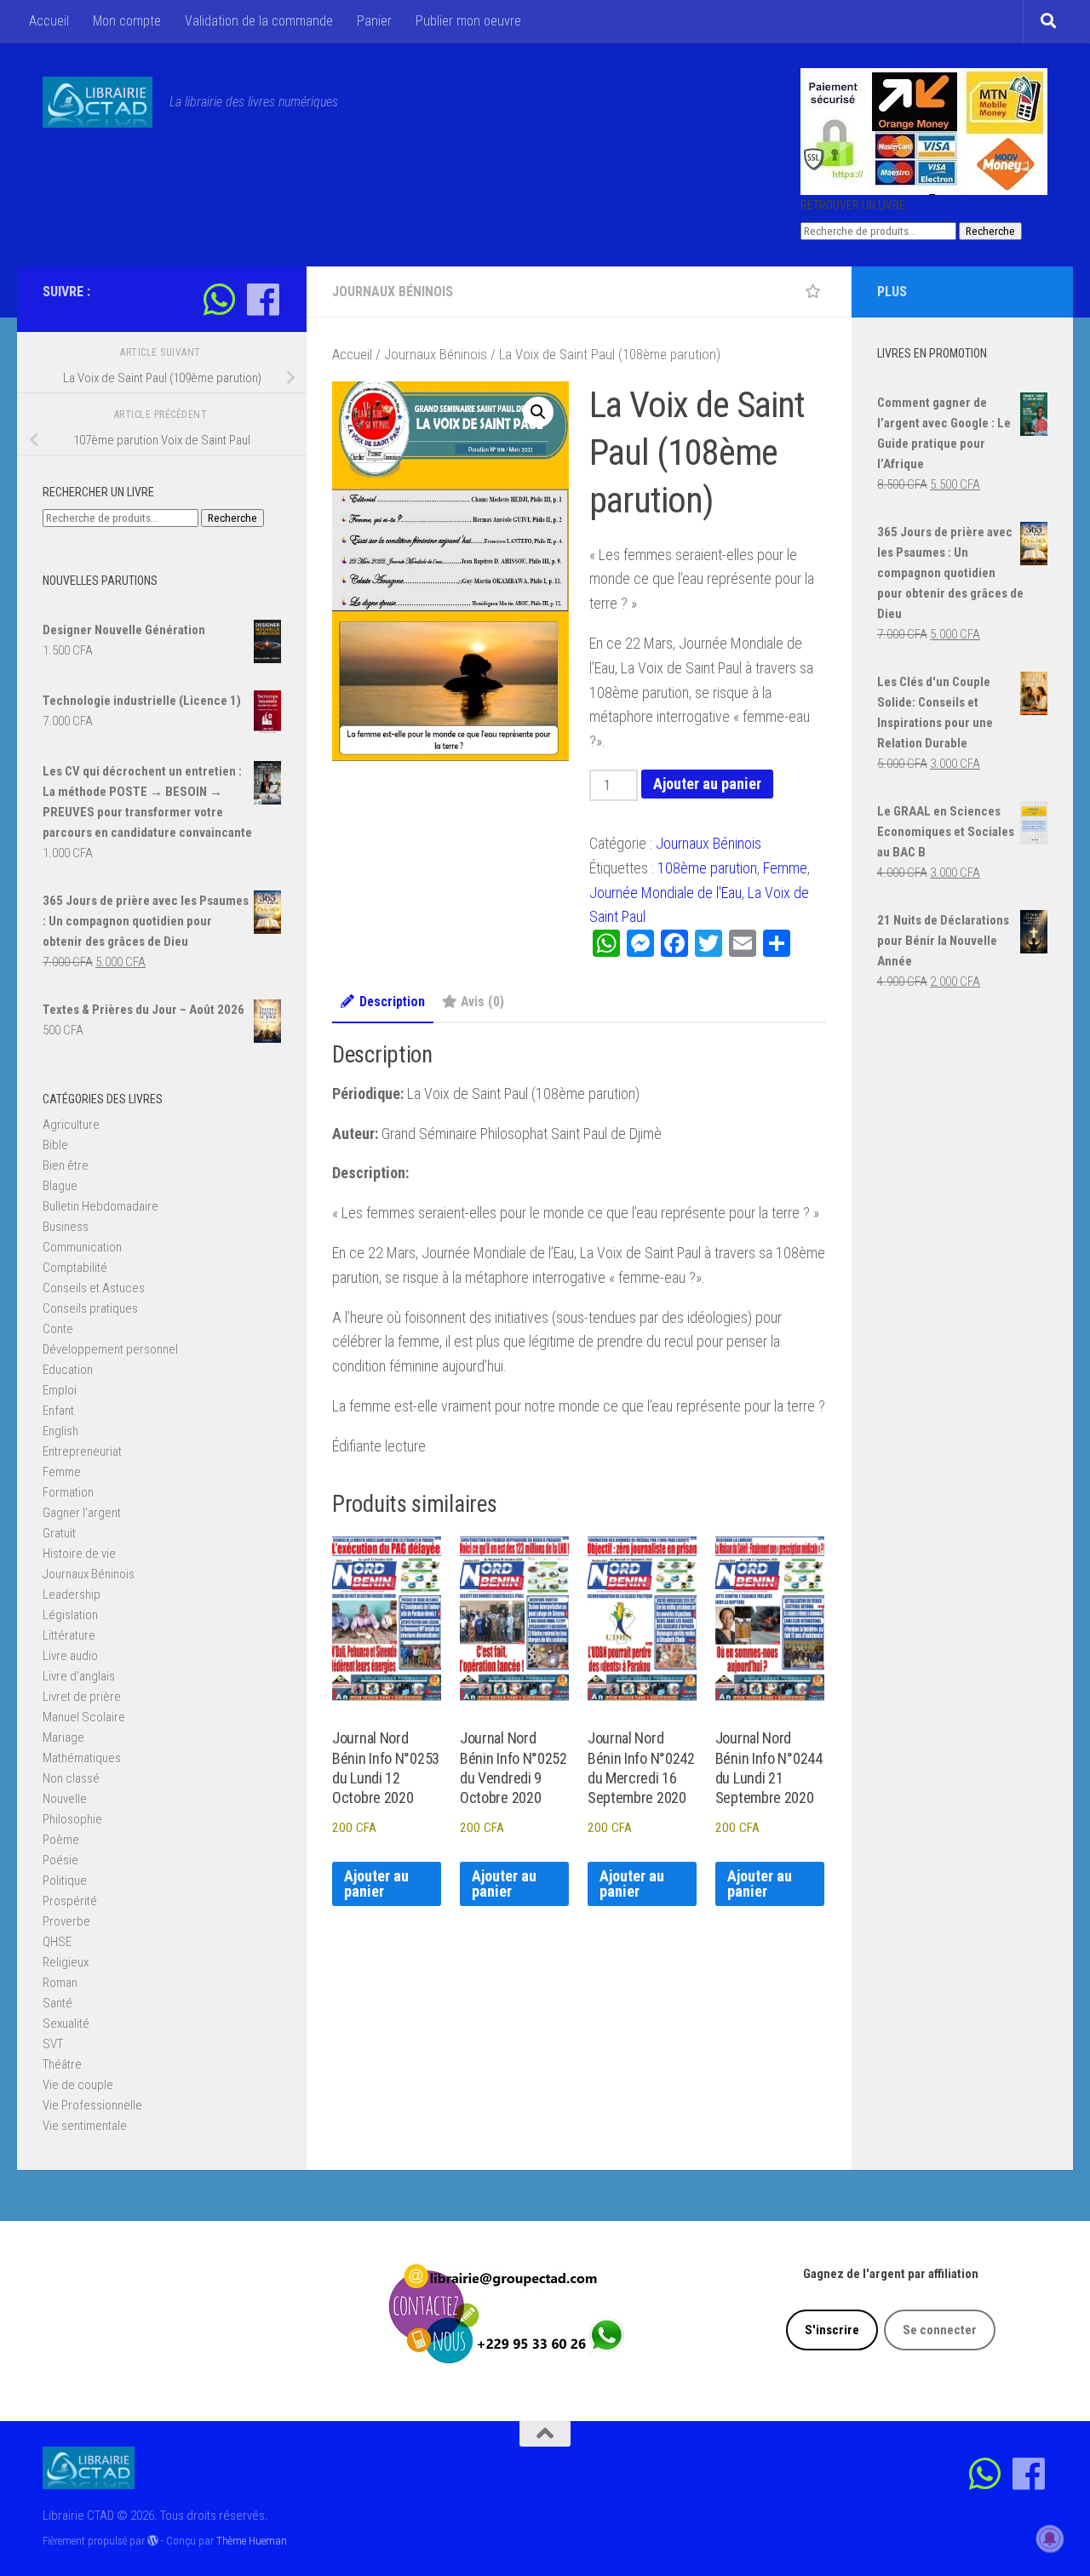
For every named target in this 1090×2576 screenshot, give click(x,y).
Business (66, 1227)
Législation (70, 1615)
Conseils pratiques (90, 1308)
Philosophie (72, 1819)
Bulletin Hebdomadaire (100, 1206)
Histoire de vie (79, 1554)
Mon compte (127, 21)
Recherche (990, 231)
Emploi (60, 1390)
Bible (55, 1145)
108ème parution (707, 868)
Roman (60, 1983)
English (60, 1431)
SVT (53, 2044)
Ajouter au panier (707, 784)
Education (68, 1370)
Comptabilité (75, 1268)
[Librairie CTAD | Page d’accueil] (98, 102)
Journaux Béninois (393, 292)
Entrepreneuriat (82, 1451)
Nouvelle (65, 1799)
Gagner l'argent (82, 1513)
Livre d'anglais (79, 1676)
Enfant (58, 1411)
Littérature (69, 1635)
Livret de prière (82, 1697)
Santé (57, 2003)
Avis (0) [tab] (482, 1002)
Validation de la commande (259, 21)
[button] (538, 412)
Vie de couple (78, 2085)
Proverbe (66, 1921)
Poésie (60, 1860)
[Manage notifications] (1050, 2539)
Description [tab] (392, 1002)
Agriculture (71, 1125)
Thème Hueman (252, 2541)
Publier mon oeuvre (468, 21)
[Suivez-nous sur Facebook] (263, 299)
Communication (82, 1247)
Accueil (49, 21)
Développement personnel (110, 1349)
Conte (58, 1329)
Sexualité (66, 2024)
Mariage (63, 1737)
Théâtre (62, 2064)
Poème (61, 1840)
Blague (60, 1186)
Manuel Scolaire (84, 1717)
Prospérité (70, 1901)
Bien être (66, 1165)
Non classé (71, 1778)
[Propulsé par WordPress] (153, 2541)
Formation (68, 1492)
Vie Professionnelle (92, 2105)
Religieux (66, 1962)
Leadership (72, 1594)
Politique (65, 1880)
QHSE (57, 1942)
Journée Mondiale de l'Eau (665, 893)
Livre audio (70, 1656)
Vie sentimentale (85, 2126)
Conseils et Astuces (94, 1288)
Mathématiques (82, 1758)
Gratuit (59, 1533)
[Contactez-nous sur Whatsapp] (219, 299)
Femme (785, 868)
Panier (374, 21)
